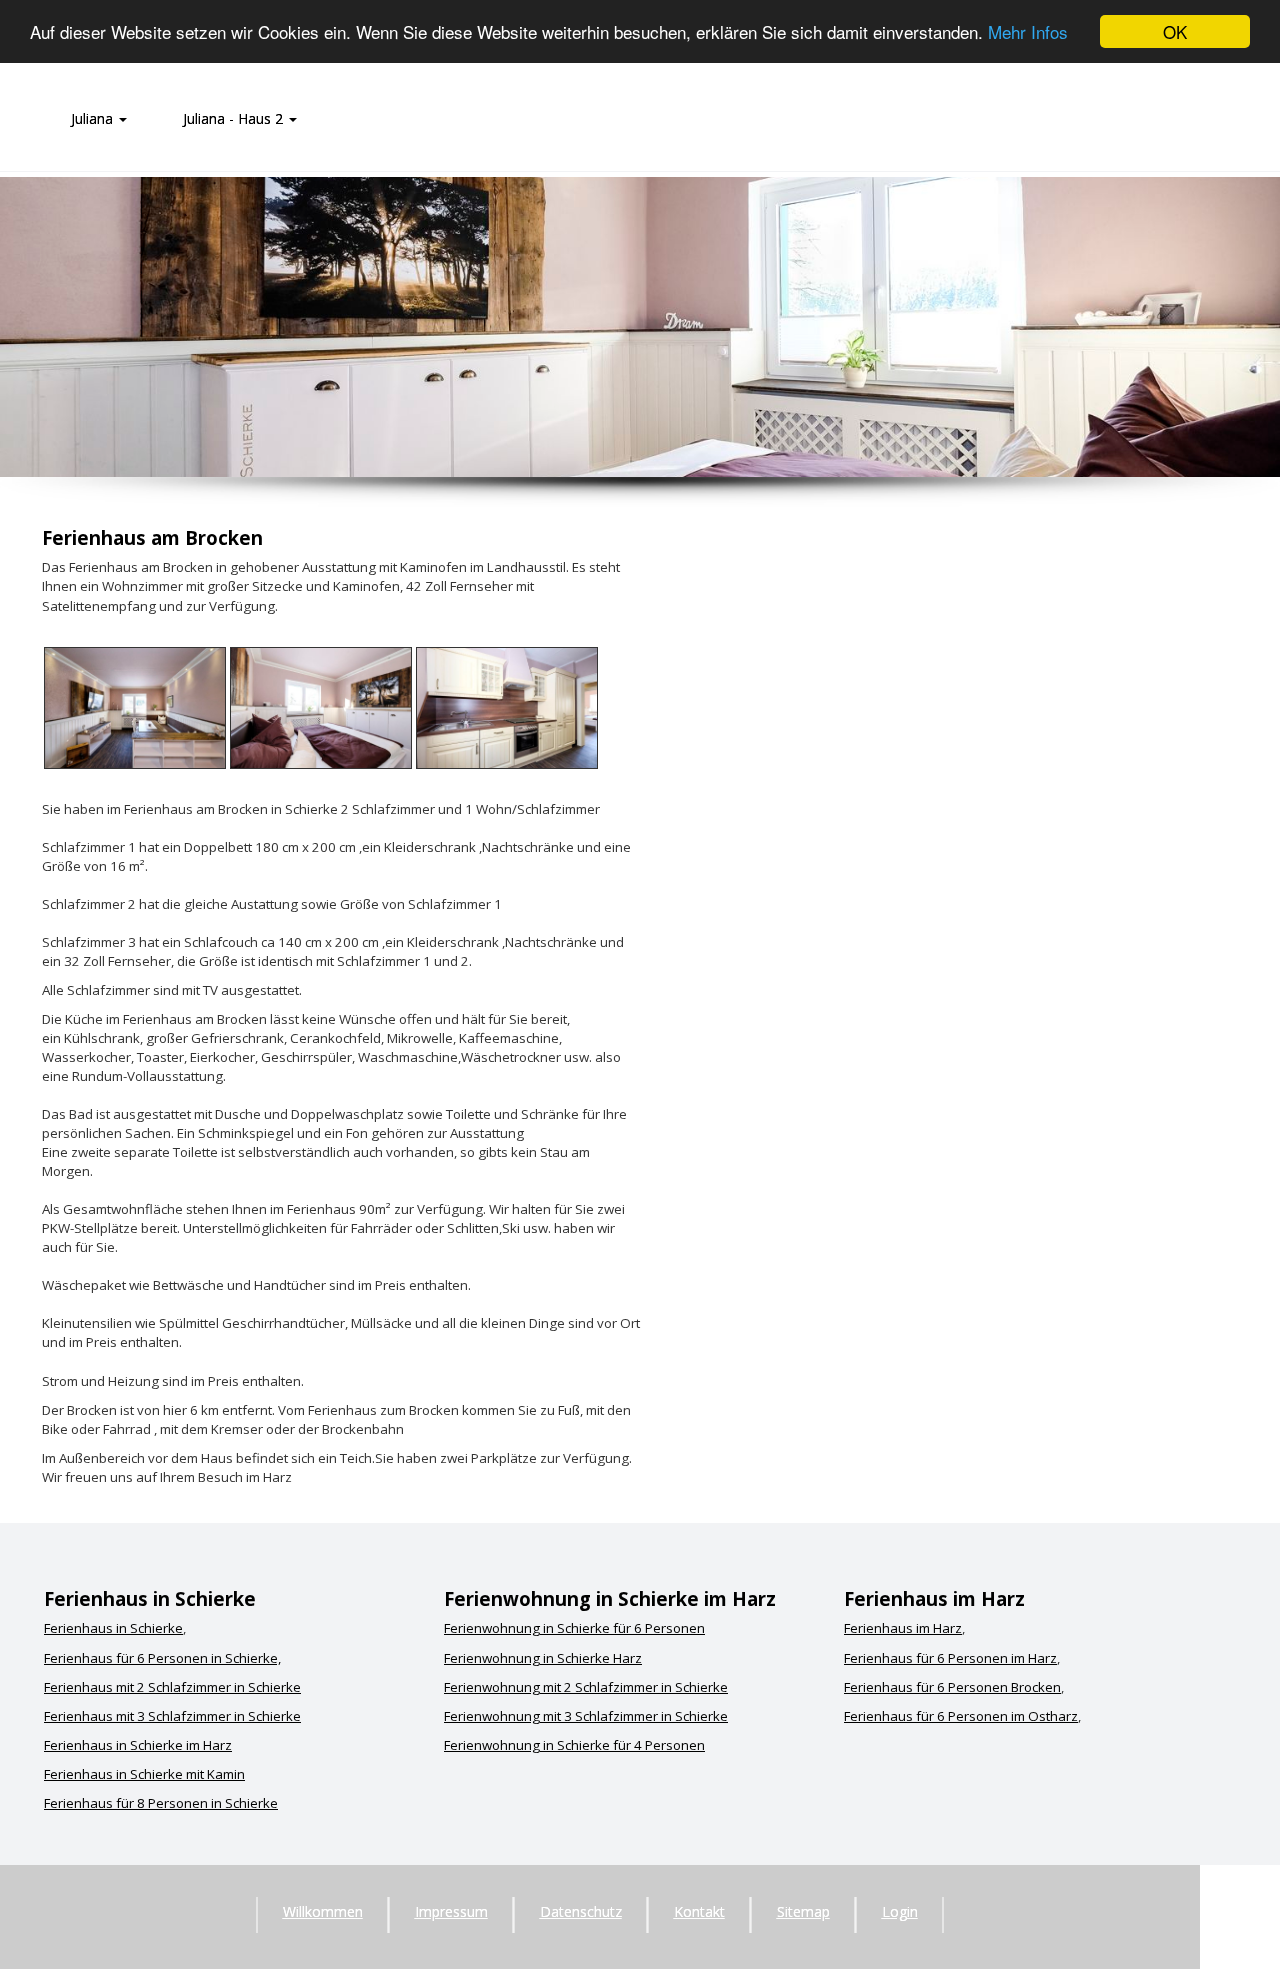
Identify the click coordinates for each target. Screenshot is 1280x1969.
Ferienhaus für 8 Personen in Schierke (161, 1803)
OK (1175, 31)
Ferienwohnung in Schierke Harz (543, 1658)
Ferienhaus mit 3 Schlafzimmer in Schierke (172, 1716)
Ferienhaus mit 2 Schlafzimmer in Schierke (172, 1687)
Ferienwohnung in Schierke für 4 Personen (574, 1745)
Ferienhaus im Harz (903, 1628)
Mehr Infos (1028, 32)
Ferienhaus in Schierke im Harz (138, 1745)
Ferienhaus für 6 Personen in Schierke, (162, 1658)
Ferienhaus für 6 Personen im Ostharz (961, 1716)
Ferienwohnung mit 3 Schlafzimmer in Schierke (586, 1716)
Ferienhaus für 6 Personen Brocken (952, 1687)
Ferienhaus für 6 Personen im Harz (950, 1658)
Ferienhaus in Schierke (113, 1628)
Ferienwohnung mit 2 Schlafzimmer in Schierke (586, 1687)
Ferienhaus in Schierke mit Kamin (144, 1774)
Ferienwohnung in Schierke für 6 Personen (574, 1628)
